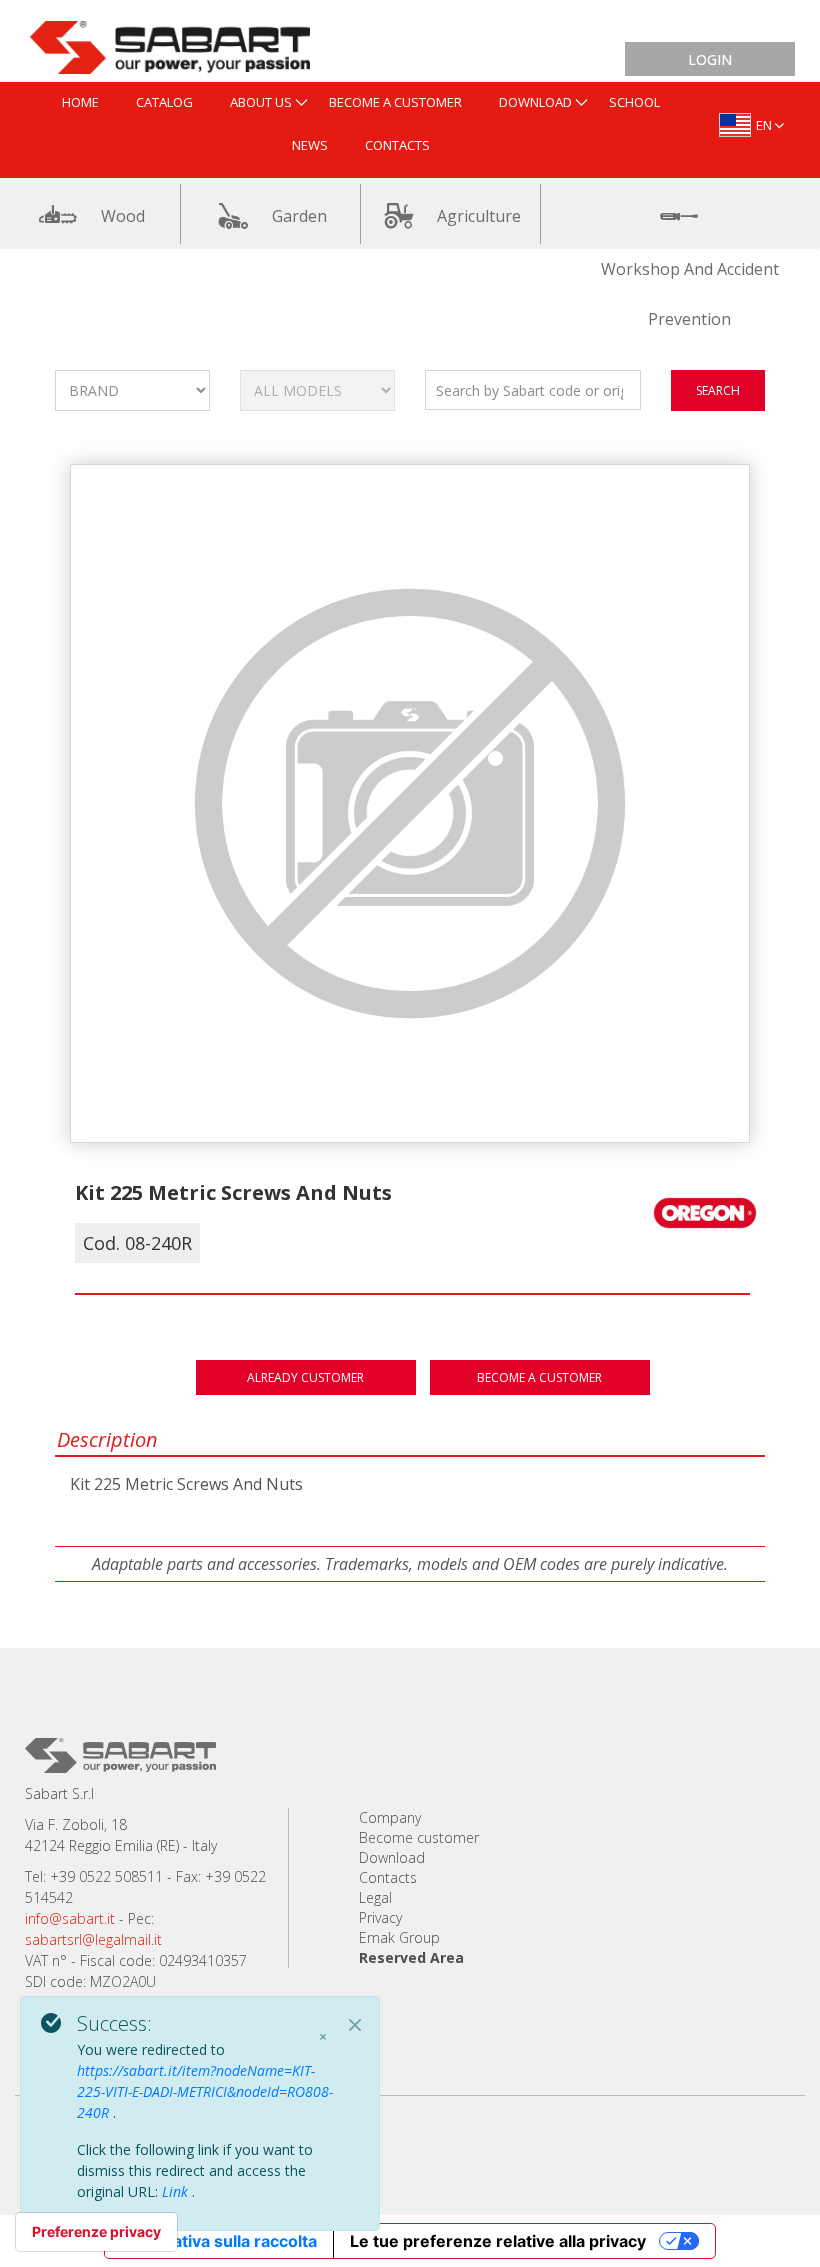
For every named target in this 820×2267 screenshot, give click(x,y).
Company (390, 1817)
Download (392, 1857)
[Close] (355, 2025)
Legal (375, 1897)
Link (177, 2191)
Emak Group (399, 1937)
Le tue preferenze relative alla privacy (498, 2241)
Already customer (305, 1377)
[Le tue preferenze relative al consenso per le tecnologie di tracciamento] (96, 2232)
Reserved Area (411, 1957)
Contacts (388, 1877)
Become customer (419, 1837)
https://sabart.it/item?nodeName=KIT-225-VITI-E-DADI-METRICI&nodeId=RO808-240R (205, 2091)
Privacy (380, 1917)
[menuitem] (80, 103)
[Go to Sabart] (170, 43)
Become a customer (539, 1377)
